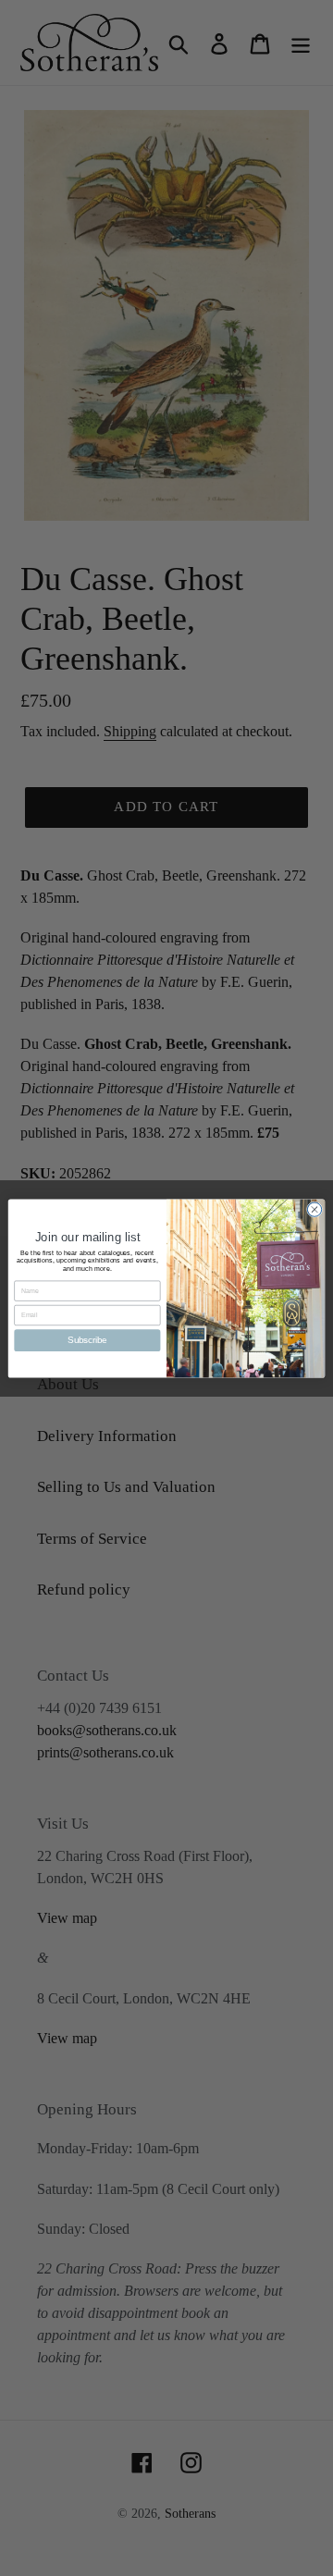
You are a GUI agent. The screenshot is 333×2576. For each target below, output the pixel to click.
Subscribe (87, 1340)
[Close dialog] (314, 1208)
